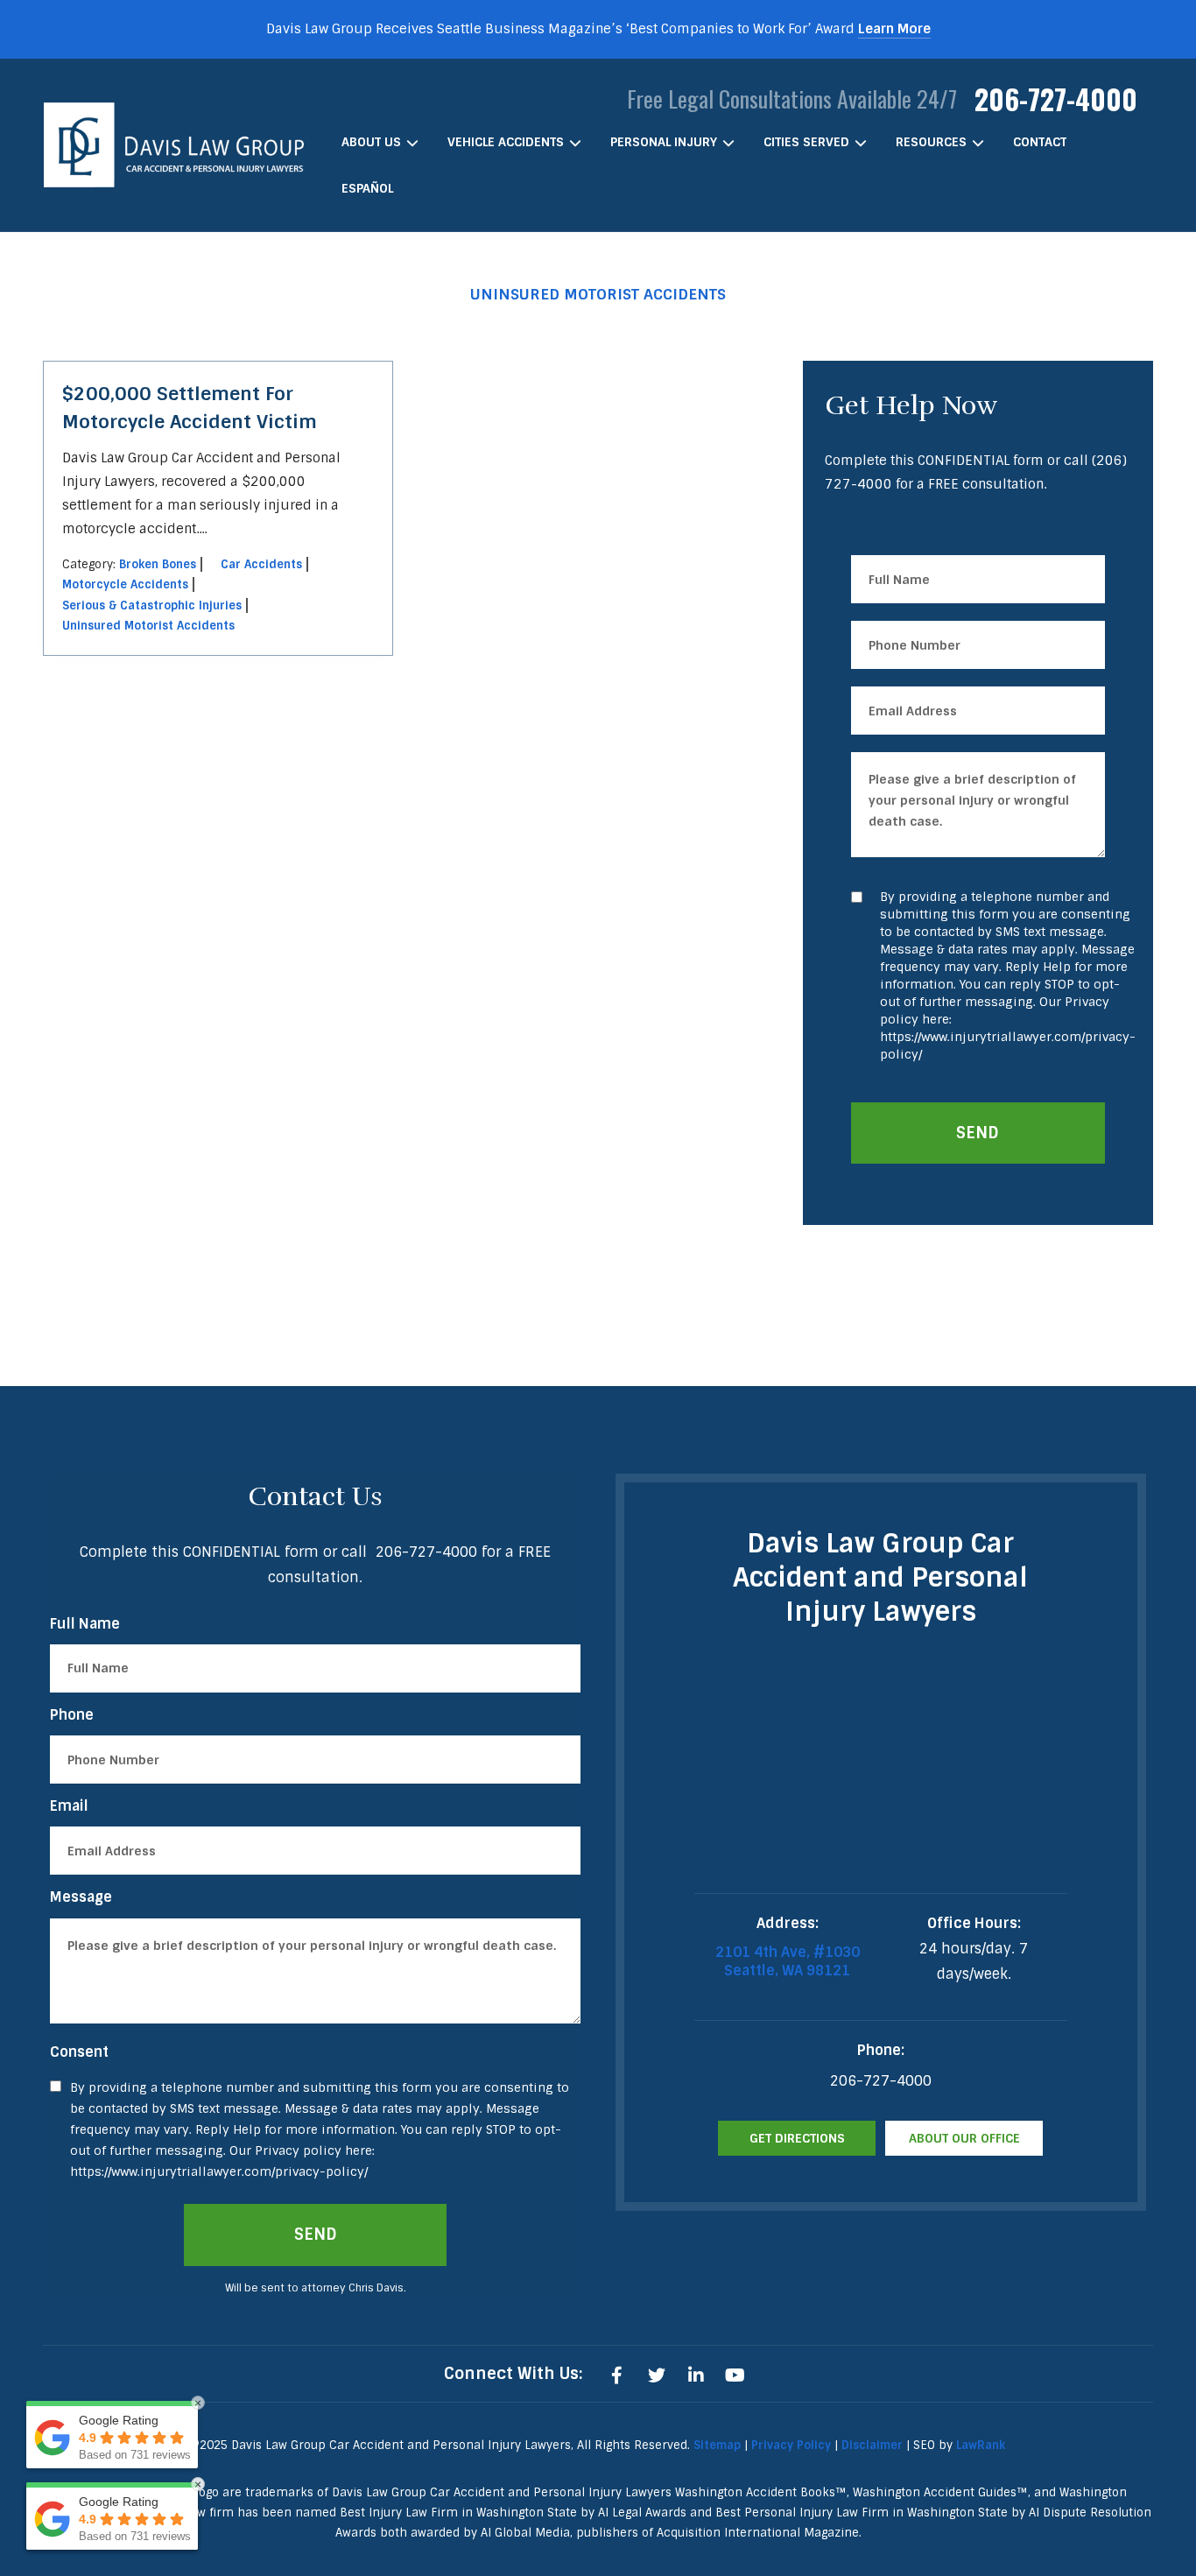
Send (978, 1133)
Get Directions (797, 2138)
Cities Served (806, 142)
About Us (371, 142)
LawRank (981, 2445)
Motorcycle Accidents (125, 584)
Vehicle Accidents (506, 142)
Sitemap (717, 2445)
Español (367, 188)
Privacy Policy (791, 2445)
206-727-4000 (1056, 99)
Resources (931, 142)
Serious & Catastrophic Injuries (152, 605)
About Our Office (964, 2138)
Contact (1040, 142)
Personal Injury (664, 142)
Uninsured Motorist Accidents (148, 626)
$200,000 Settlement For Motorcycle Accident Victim (190, 408)
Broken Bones (158, 564)
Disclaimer (872, 2445)
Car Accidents (261, 564)
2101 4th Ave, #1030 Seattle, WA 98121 (788, 1961)
